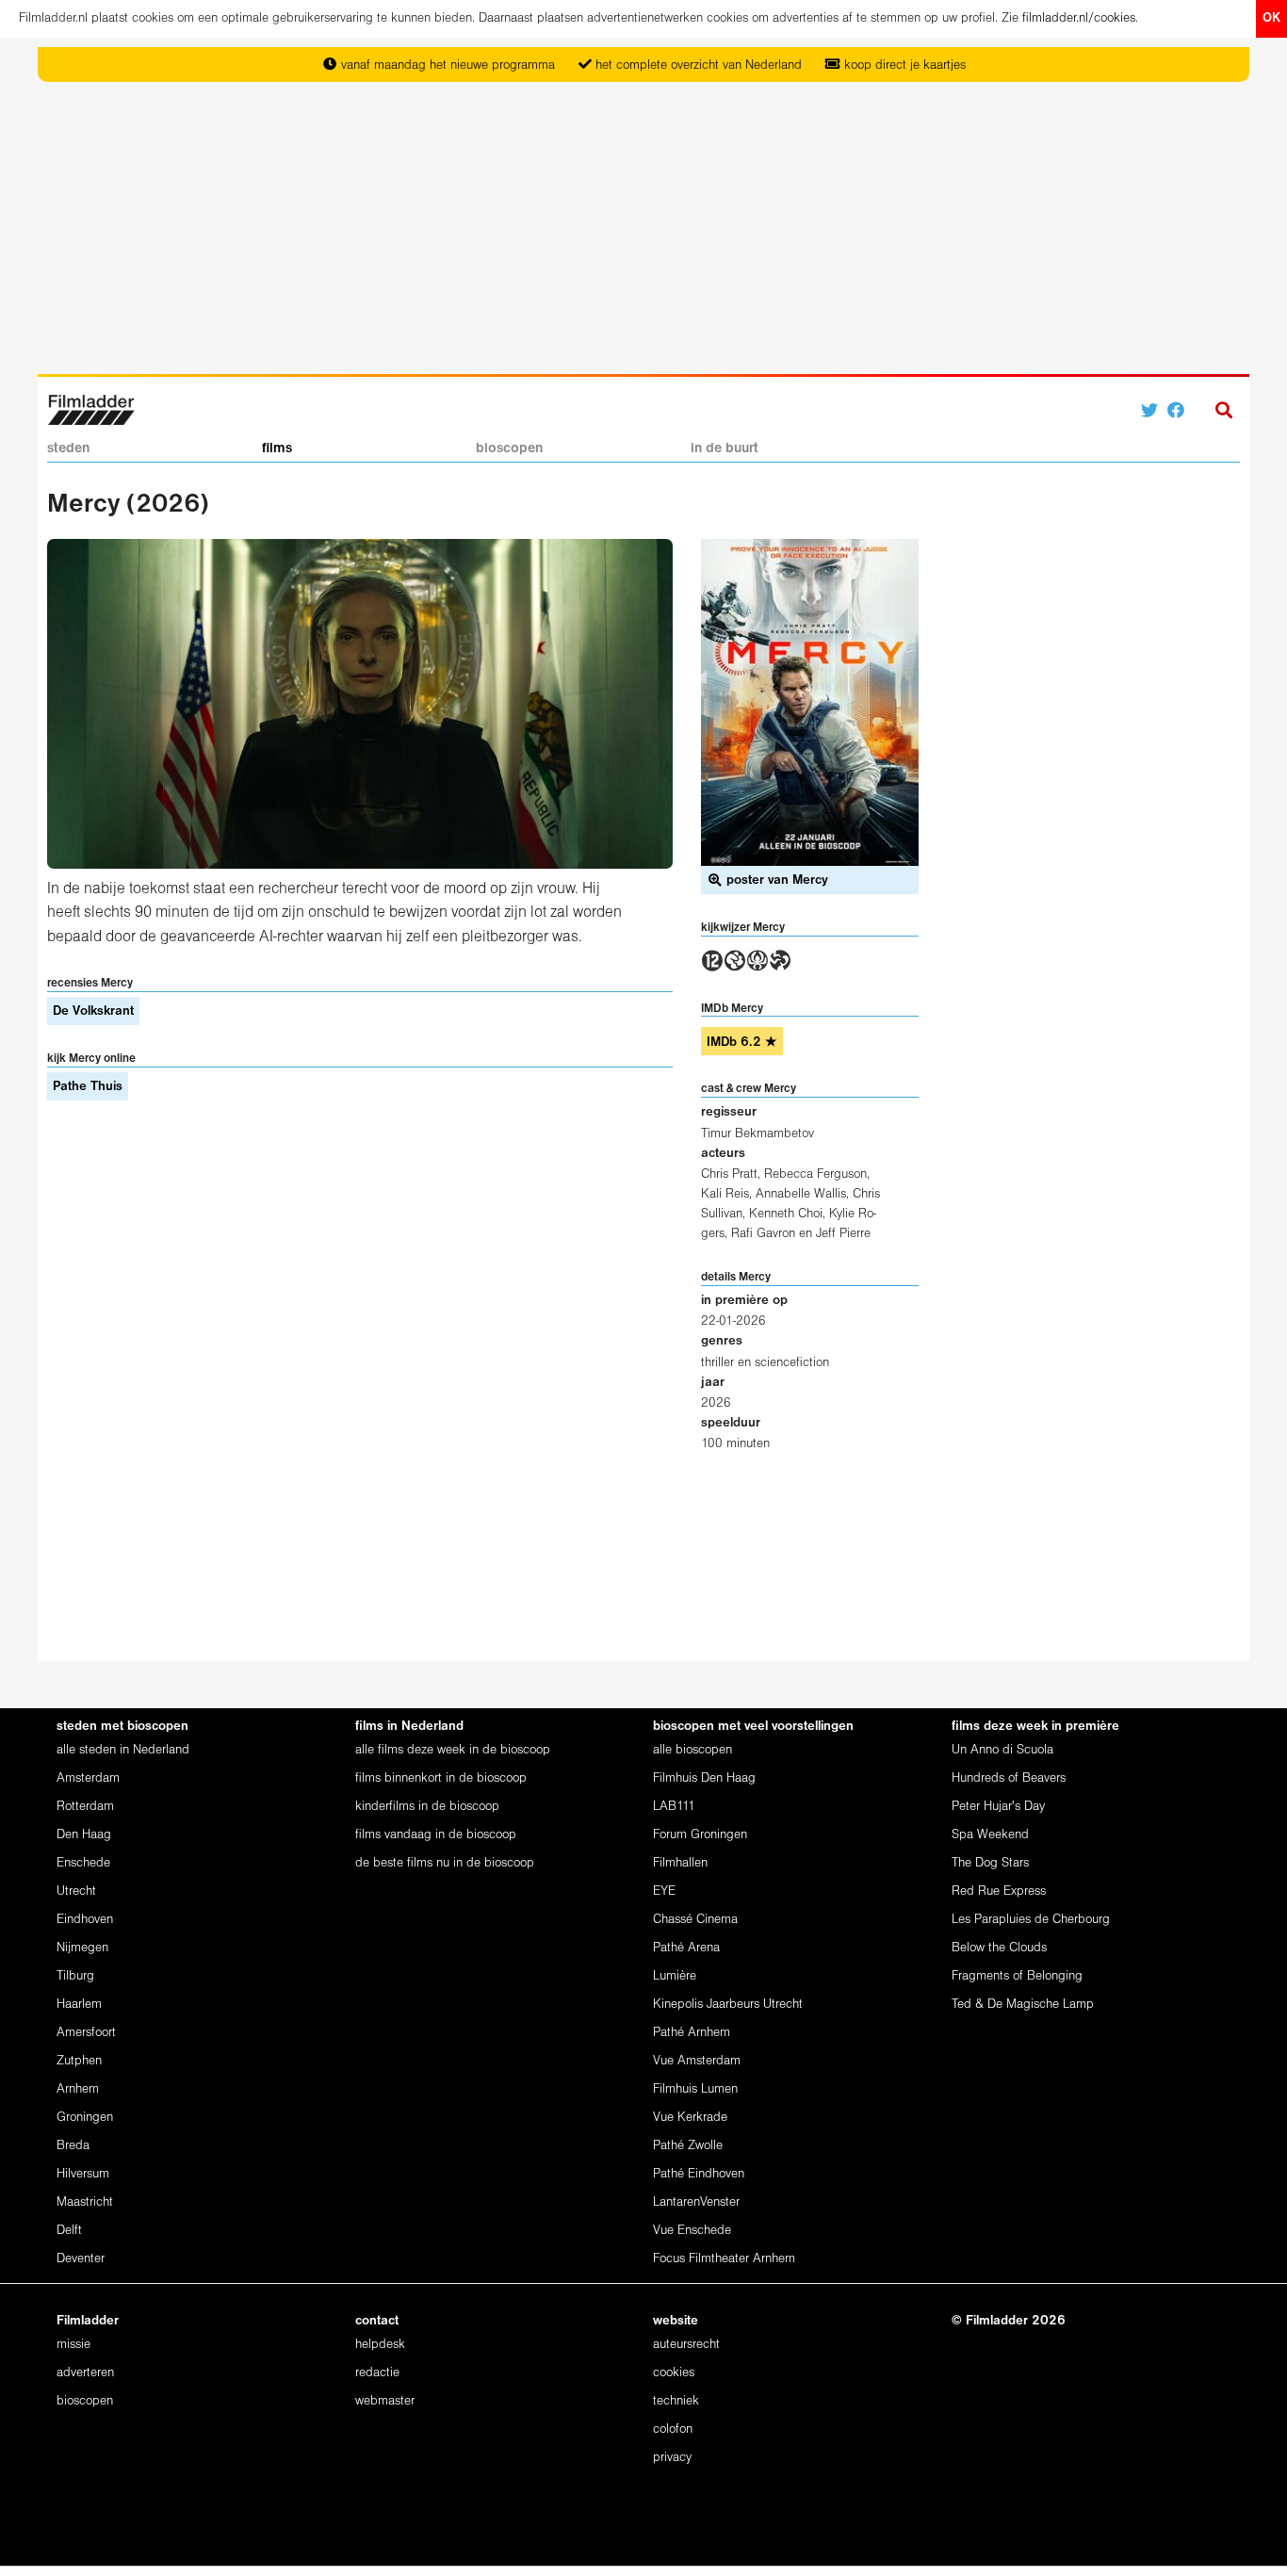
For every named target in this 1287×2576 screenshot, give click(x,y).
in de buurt (725, 448)
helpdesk (380, 2345)
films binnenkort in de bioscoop (441, 1778)
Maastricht (85, 2202)
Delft (69, 2231)
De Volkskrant (93, 1011)
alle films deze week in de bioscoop (453, 1750)
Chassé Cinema (695, 1920)
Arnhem (78, 2089)
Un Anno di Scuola (1002, 1750)
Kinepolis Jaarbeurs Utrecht (728, 2005)
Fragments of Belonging (1017, 1976)
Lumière (675, 1976)
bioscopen (509, 448)
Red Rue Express (999, 1891)
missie (73, 2345)
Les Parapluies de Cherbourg (1031, 1920)
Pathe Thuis (88, 1087)
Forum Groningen (700, 1835)
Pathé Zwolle (688, 2146)
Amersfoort (86, 2033)
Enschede (83, 1863)
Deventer (81, 2259)
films (277, 448)
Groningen (85, 2118)
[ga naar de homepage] (91, 408)
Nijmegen (82, 1948)
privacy (672, 2458)
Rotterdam (85, 1807)
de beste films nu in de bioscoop (445, 1863)
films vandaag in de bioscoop (436, 1835)
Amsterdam (88, 1778)
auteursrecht (686, 2345)
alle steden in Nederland (123, 1750)
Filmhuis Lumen (695, 2089)
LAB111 (674, 1807)
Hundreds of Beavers (1009, 1778)
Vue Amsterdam (697, 2061)
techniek (676, 2401)
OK (1271, 18)
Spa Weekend (990, 1835)
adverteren (85, 2373)
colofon (673, 2429)
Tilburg (75, 1976)
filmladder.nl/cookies (1079, 18)
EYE (664, 1891)
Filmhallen (680, 1863)
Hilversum (83, 2174)
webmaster (385, 2401)
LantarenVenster (696, 2202)
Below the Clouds (999, 1948)
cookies (674, 2373)
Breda (73, 2146)
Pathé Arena (686, 1948)
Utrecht (76, 1891)
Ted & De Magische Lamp (1023, 2005)
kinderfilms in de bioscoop (427, 1807)
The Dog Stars (990, 1863)
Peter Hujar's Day (998, 1807)
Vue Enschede (692, 2231)
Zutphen (79, 2061)
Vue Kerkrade (690, 2118)
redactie (377, 2373)
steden (68, 448)
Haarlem (79, 2005)
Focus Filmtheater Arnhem (724, 2259)
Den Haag (84, 1835)
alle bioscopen (692, 1750)
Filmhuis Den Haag (704, 1778)
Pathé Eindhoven (699, 2174)
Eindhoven (85, 1920)
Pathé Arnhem (692, 2033)
